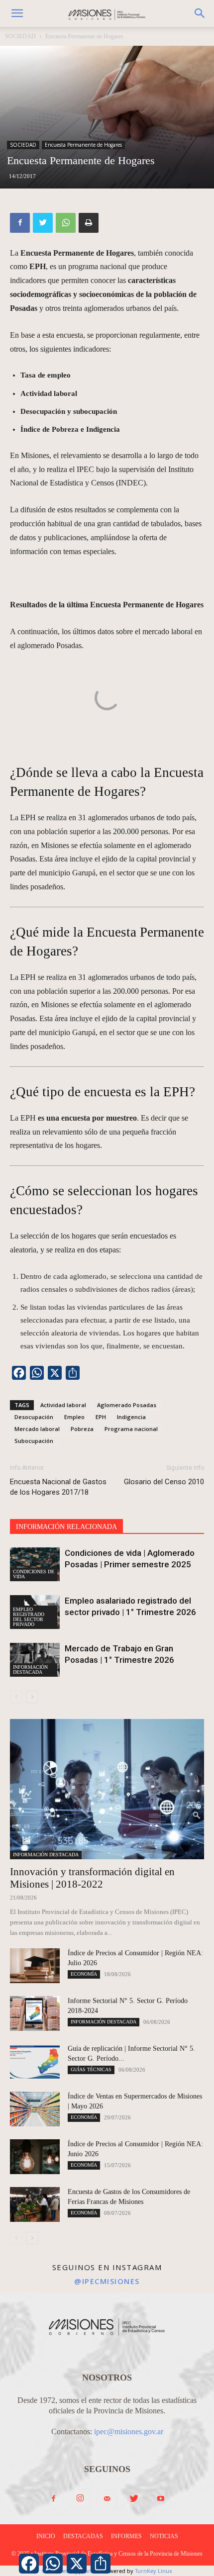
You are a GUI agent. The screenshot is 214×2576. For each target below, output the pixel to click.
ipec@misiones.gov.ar (129, 2432)
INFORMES (126, 2536)
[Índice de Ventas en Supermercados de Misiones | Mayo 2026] (35, 2109)
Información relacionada (66, 1527)
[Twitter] (43, 223)
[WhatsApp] (66, 223)
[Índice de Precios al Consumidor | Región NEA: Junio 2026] (35, 2157)
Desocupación (34, 1417)
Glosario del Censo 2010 (164, 1482)
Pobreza (82, 1429)
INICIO (46, 2536)
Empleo (74, 1417)
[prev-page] (16, 1697)
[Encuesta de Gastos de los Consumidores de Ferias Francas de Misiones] (35, 2204)
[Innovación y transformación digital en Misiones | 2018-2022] (107, 1789)
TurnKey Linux (154, 2571)
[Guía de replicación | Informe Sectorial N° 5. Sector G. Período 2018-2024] (35, 2061)
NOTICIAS (164, 2536)
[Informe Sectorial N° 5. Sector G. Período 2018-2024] (35, 2013)
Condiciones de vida (34, 1574)
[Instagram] (80, 2499)
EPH (101, 1417)
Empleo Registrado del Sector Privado (29, 1617)
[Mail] (107, 2499)
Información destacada (30, 1670)
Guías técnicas (91, 2069)
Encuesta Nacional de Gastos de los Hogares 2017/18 (58, 1487)
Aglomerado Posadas (127, 1405)
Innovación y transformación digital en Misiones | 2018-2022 (92, 1878)
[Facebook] (20, 223)
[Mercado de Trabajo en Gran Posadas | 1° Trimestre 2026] (35, 1660)
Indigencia (131, 1417)
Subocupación (34, 1441)
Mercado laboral (37, 1429)
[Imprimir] (89, 223)
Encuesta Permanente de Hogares (84, 36)
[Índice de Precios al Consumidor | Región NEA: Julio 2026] (35, 1966)
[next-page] (32, 1697)
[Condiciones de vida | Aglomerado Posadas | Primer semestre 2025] (35, 1565)
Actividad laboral (63, 1405)
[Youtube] (161, 2499)
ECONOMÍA (84, 1974)
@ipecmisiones (107, 2281)
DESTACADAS (83, 2536)
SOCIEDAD (20, 36)
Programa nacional (131, 1429)
